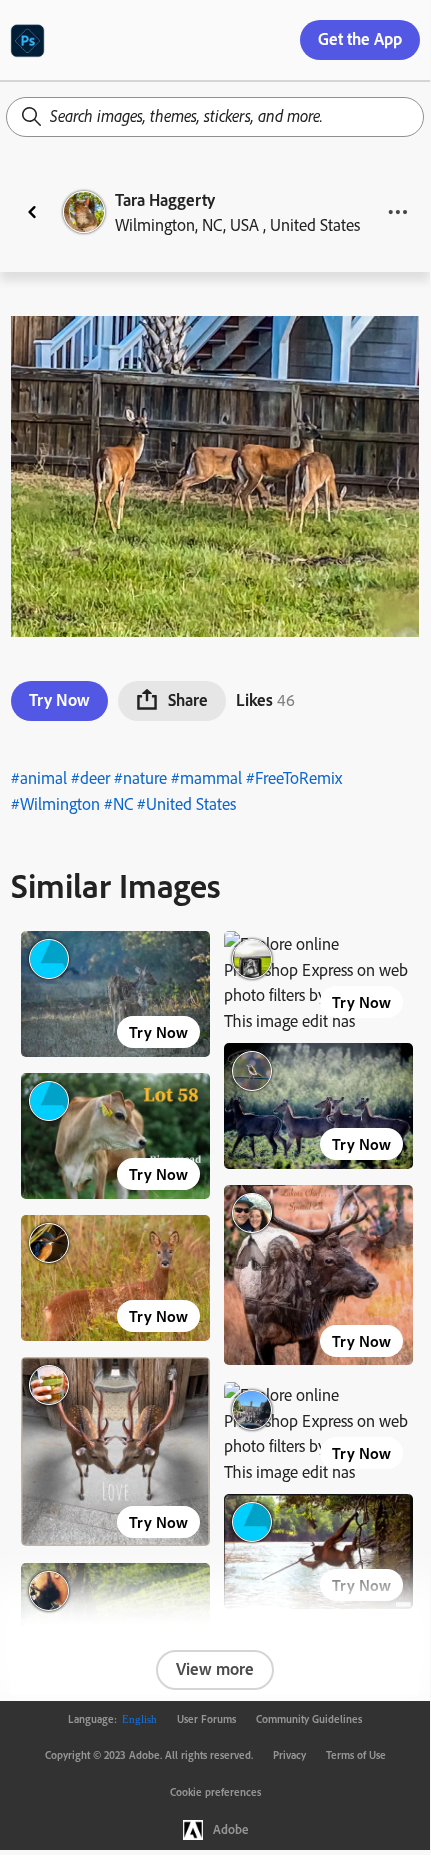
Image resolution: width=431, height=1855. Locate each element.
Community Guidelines (309, 1719)
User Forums (206, 1719)
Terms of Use (356, 1755)
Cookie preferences (215, 1792)
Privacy (289, 1755)
